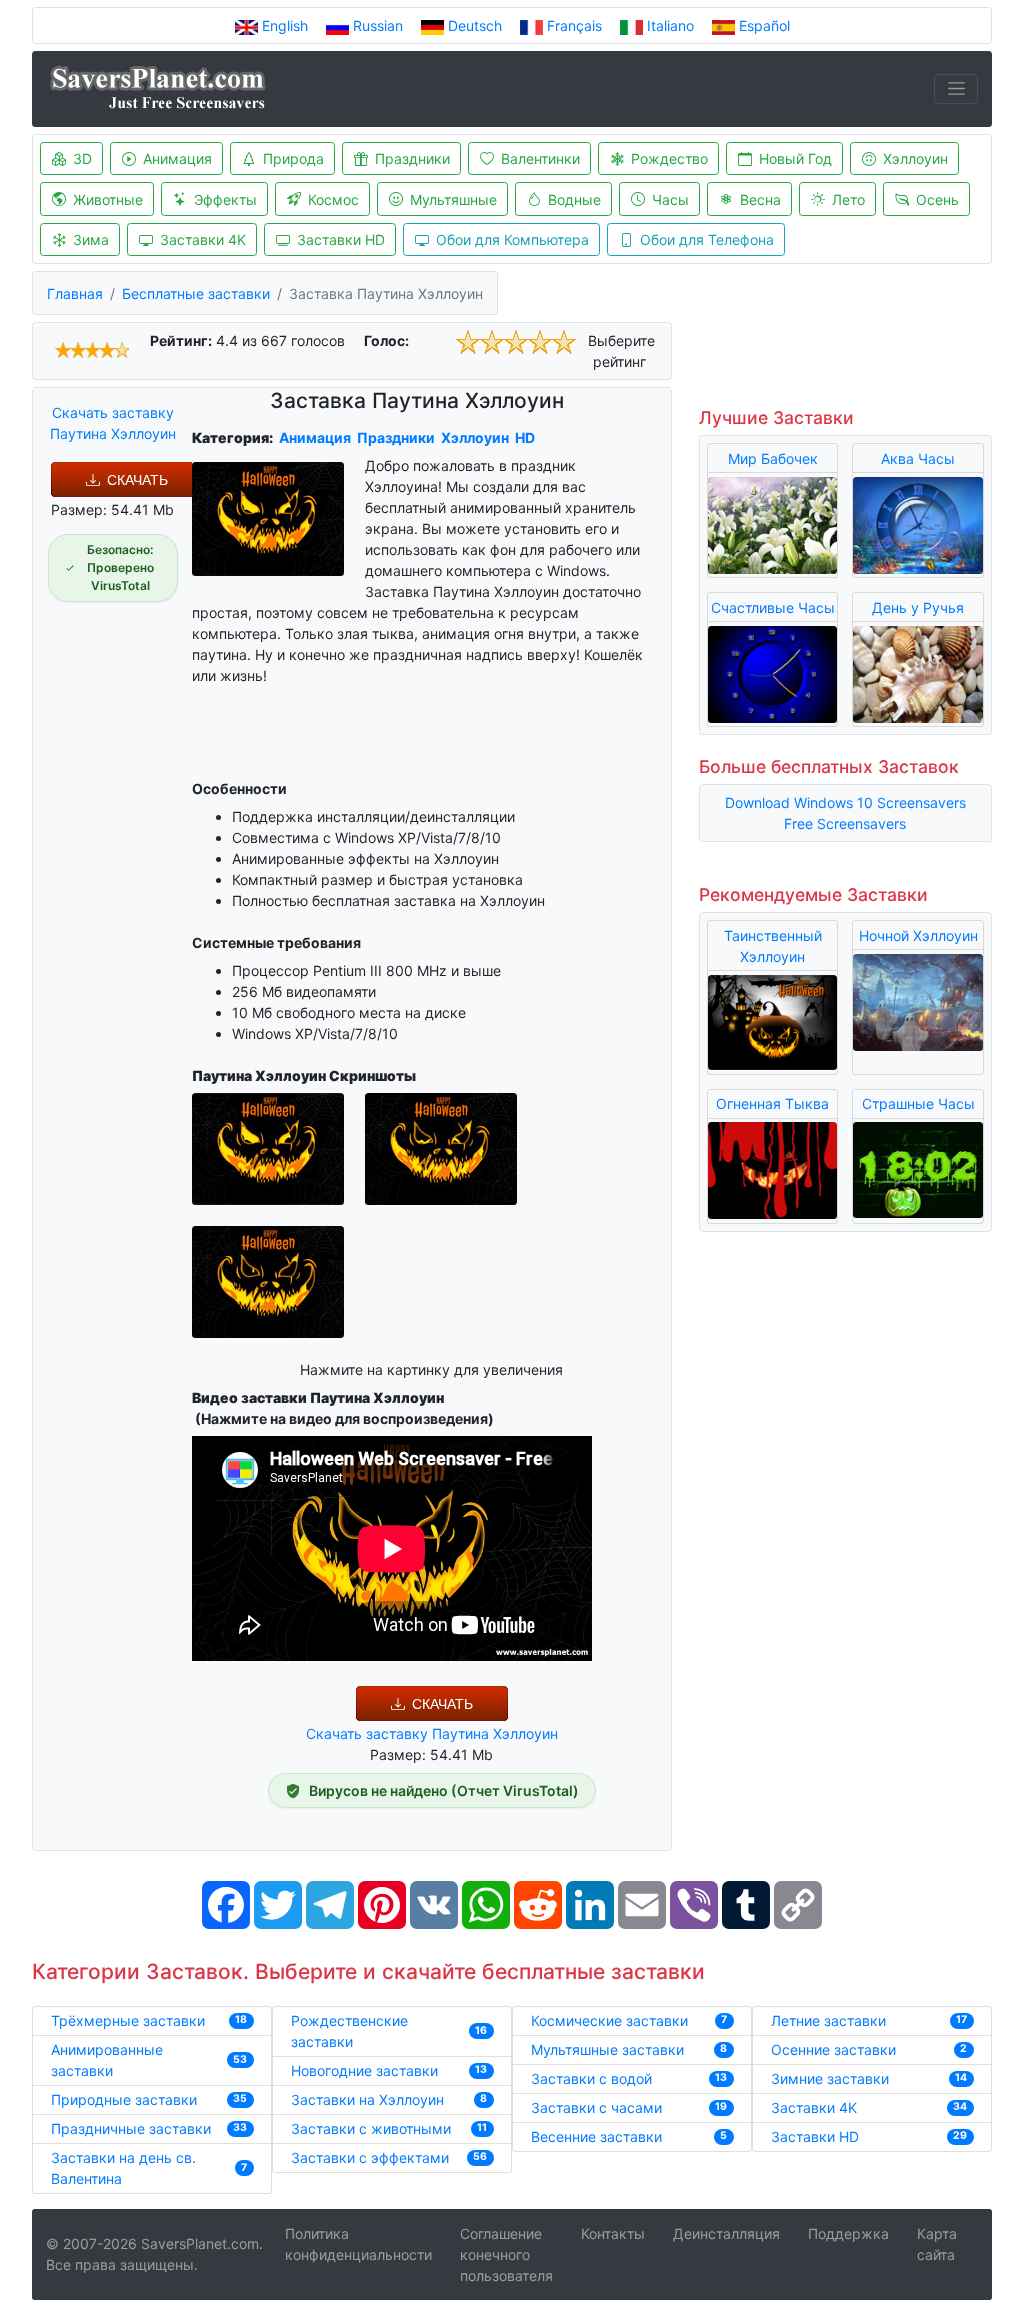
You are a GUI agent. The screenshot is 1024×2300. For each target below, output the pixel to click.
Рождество (669, 158)
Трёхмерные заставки (128, 2020)
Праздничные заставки (131, 2128)
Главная (75, 293)
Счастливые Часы (773, 607)
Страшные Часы (918, 1103)
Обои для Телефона (707, 239)
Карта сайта (937, 2244)
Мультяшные (453, 199)
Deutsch (475, 25)
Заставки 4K (203, 239)
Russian (378, 25)
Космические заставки (609, 2020)
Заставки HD (341, 239)
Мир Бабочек (773, 458)
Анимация (177, 158)
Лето (848, 199)
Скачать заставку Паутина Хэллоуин (113, 423)
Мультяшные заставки (607, 2049)
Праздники (412, 158)
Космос (333, 199)
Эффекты (225, 199)
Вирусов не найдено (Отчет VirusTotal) (444, 1790)
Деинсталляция (726, 2233)
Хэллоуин (915, 158)
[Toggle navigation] (956, 89)
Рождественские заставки (349, 2031)
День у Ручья (918, 607)
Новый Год (795, 158)
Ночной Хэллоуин (918, 935)
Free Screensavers (845, 823)
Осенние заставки (833, 2049)
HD (525, 437)
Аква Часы (918, 458)
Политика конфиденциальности (358, 2244)
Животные (108, 199)
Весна (760, 199)
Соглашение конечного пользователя (506, 2254)
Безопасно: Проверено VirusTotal (120, 567)
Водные (574, 199)
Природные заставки (124, 2099)
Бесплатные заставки (196, 293)
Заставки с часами (596, 2107)
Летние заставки (828, 2020)
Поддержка (848, 2233)
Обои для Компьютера (512, 239)
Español (762, 25)
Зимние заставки (830, 2078)
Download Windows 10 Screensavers (845, 802)
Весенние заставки (596, 2136)
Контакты (613, 2233)
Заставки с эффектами (370, 2157)
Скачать (137, 480)
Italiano (670, 25)
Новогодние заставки (364, 2070)
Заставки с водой (591, 2078)
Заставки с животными (371, 2128)
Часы (670, 199)
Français (574, 25)
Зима (91, 239)
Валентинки (540, 158)
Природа (293, 158)
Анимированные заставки (107, 2060)
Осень (937, 199)
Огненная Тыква (772, 1103)
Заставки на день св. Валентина (123, 2168)
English (285, 25)
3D (82, 158)
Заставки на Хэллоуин (367, 2099)
